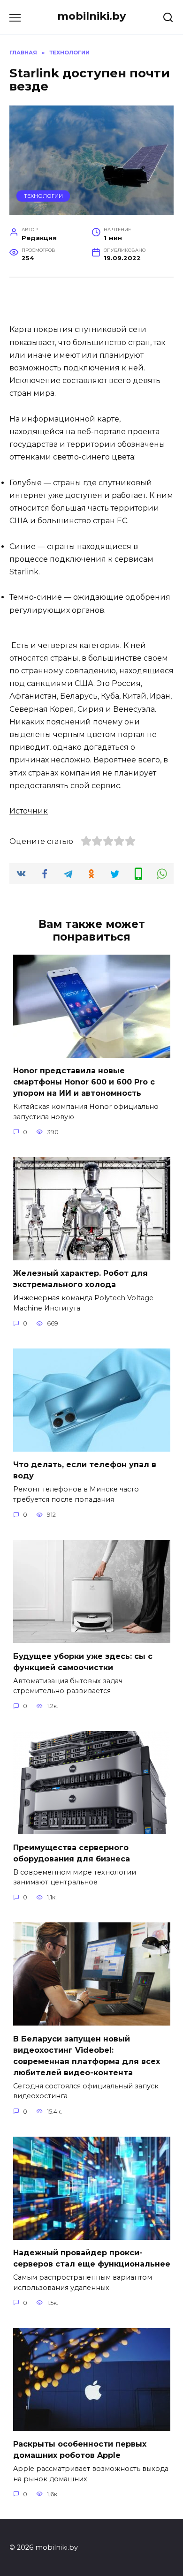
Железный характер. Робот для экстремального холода (80, 1279)
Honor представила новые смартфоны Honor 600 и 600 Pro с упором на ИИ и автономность (84, 1082)
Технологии (43, 196)
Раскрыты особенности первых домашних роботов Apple (80, 2450)
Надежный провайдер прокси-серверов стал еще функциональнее (92, 2258)
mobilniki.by (91, 16)
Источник (29, 811)
